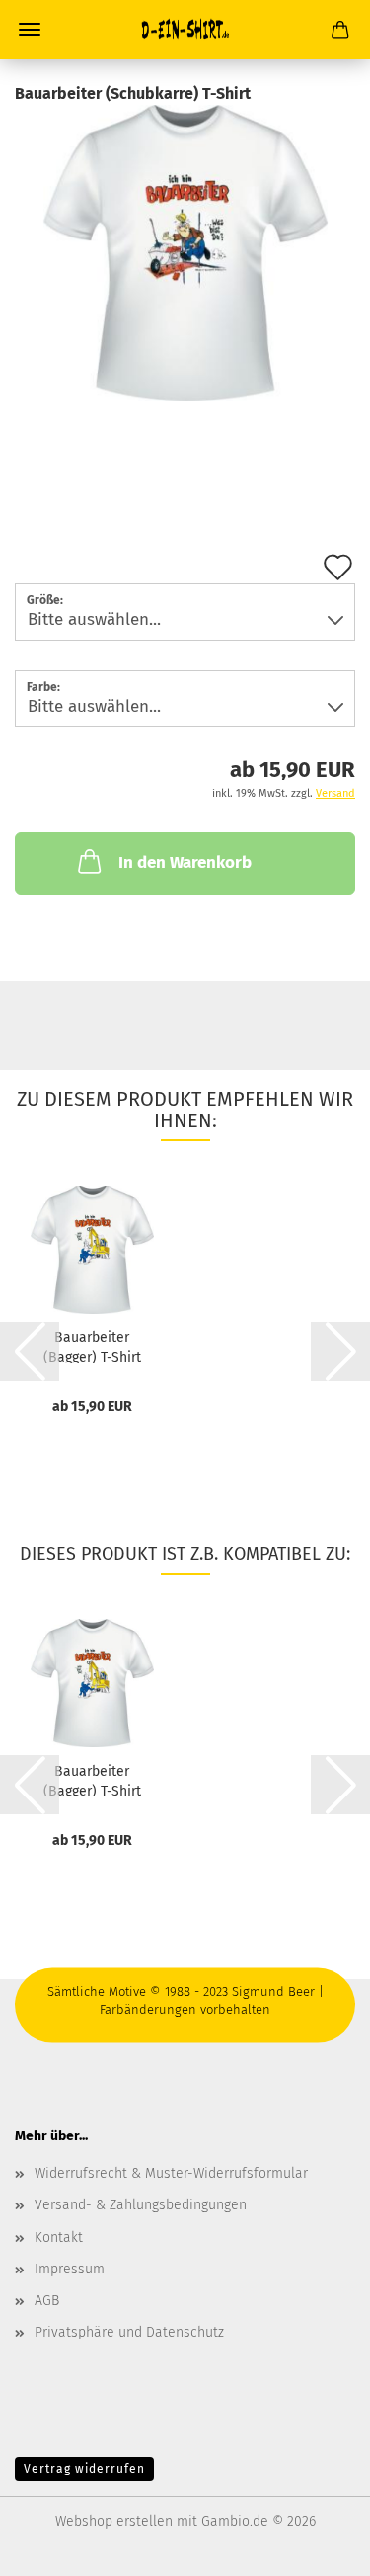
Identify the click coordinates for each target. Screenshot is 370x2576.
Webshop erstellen (114, 2521)
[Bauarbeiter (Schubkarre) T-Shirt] (185, 253)
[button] (30, 1351)
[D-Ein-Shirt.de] (185, 30)
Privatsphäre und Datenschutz (129, 2332)
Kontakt (59, 2237)
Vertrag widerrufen (84, 2469)
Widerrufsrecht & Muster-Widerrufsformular (171, 2173)
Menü (30, 30)
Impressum (70, 2269)
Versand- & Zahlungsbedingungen (141, 2205)
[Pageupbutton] (316, 2546)
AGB (47, 2301)
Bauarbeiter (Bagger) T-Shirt (92, 1346)
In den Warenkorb (185, 863)
